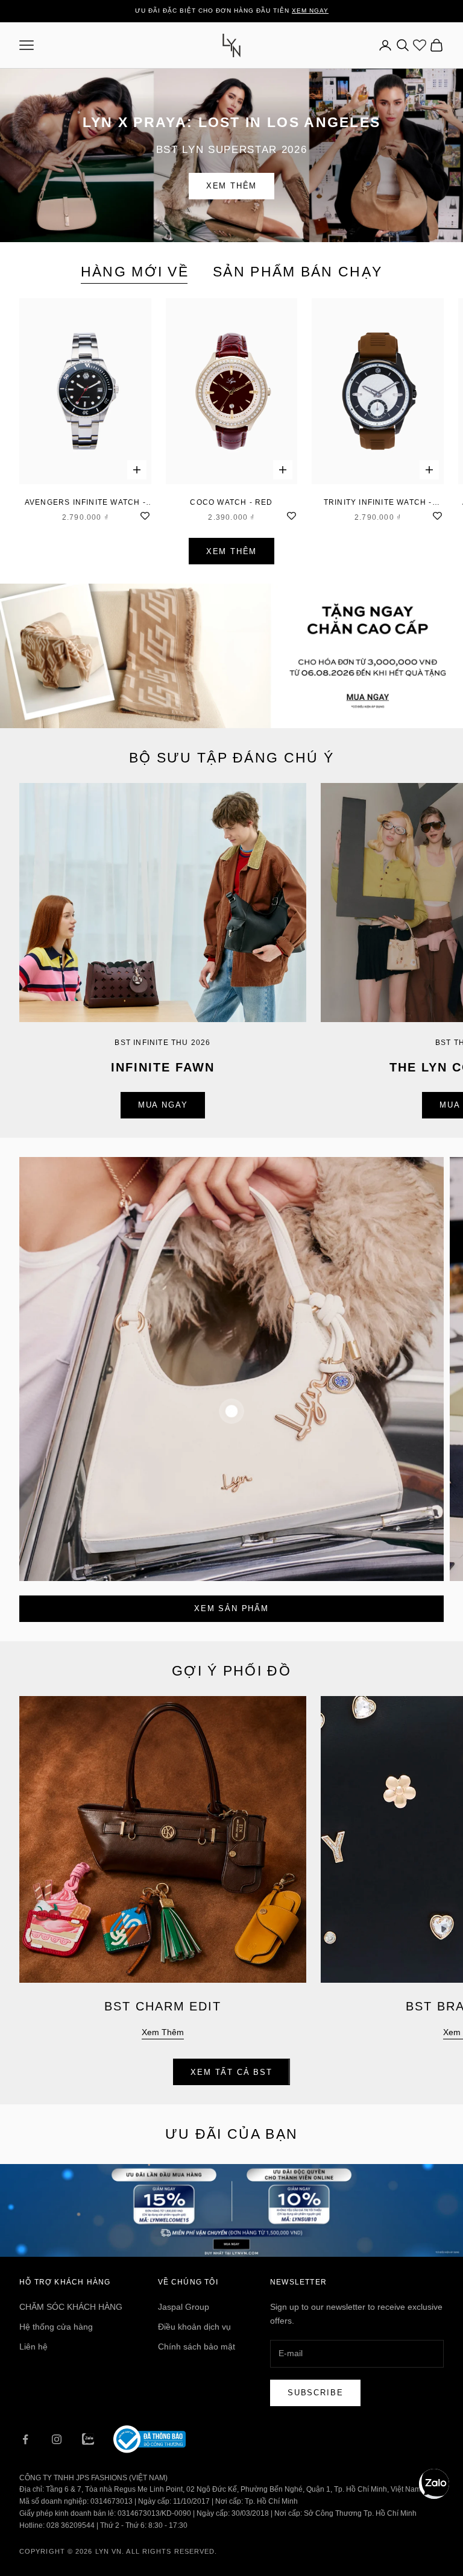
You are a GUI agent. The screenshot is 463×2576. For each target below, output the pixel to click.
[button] (434, 2484)
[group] (231, 656)
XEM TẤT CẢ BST (231, 2072)
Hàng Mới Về (135, 272)
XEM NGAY (310, 11)
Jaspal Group (184, 2307)
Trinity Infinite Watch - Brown (378, 503)
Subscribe (315, 2393)
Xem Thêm (232, 186)
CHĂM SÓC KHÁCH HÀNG (71, 2307)
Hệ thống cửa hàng (56, 2327)
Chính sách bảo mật (197, 2347)
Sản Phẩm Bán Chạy (298, 272)
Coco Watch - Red (231, 502)
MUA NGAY (163, 1105)
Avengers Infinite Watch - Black (85, 503)
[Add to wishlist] (145, 514)
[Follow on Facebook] (25, 2439)
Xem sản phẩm (231, 1608)
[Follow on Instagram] (57, 2439)
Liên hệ (33, 2347)
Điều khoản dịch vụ (194, 2327)
